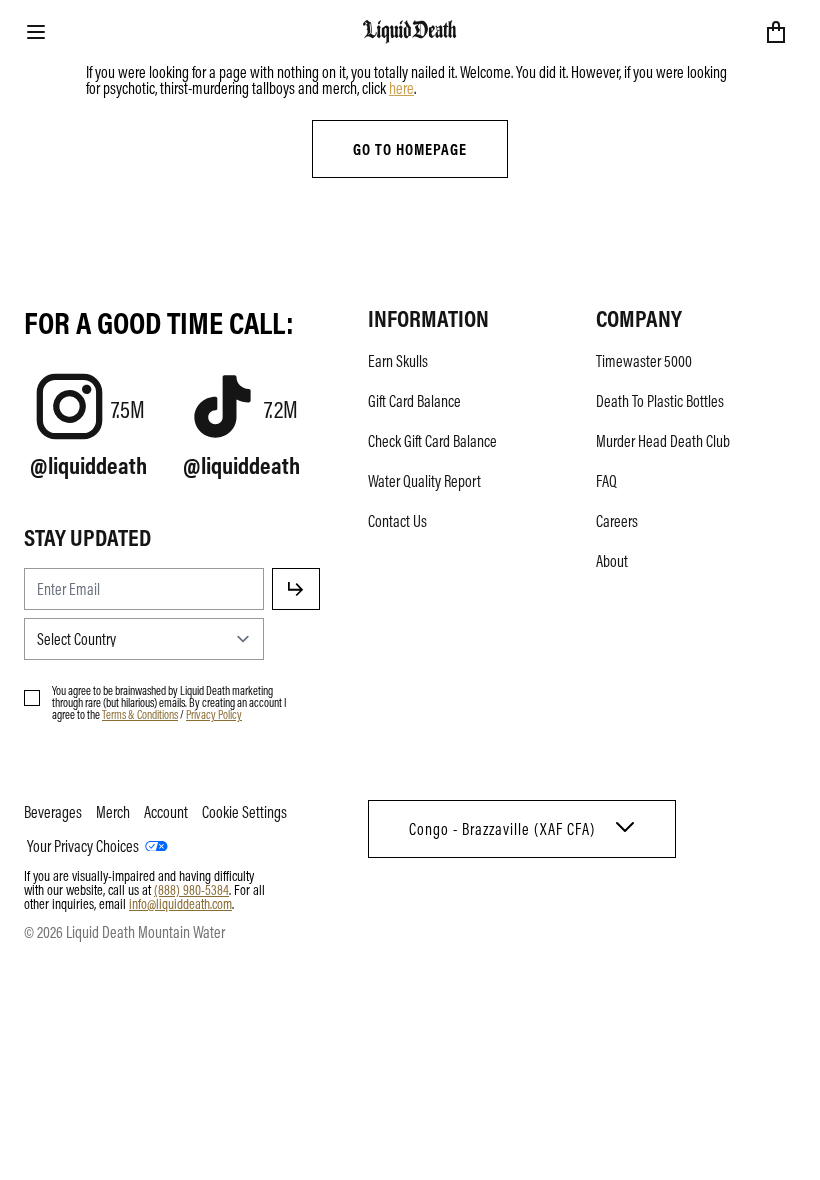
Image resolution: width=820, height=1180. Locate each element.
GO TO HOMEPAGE (410, 149)
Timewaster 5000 (644, 361)
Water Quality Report (424, 481)
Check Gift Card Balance (432, 441)
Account (166, 812)
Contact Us (397, 521)
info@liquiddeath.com (180, 903)
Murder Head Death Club (663, 441)
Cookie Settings (244, 812)
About (612, 561)
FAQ (606, 481)
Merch (113, 812)
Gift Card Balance (414, 401)
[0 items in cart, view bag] (776, 32)
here (401, 88)
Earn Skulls (398, 361)
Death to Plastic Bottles (660, 401)
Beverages (53, 812)
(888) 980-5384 (191, 889)
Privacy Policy (214, 714)
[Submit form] (296, 589)
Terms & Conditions (140, 714)
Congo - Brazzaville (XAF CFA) (502, 829)
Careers (617, 521)
